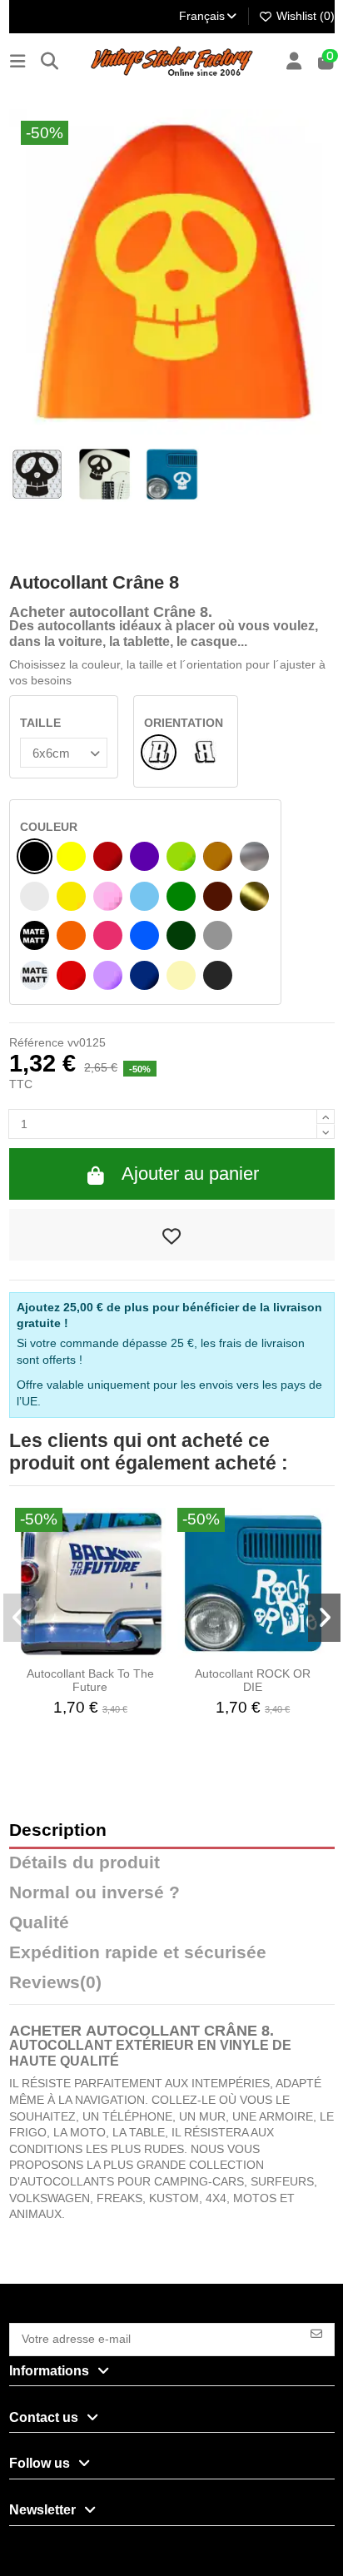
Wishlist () (304, 16)
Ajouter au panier (190, 1174)
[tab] (172, 1987)
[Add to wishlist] (172, 1235)
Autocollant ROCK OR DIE (253, 1681)
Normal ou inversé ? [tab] (94, 1893)
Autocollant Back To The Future (90, 1681)
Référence (37, 1042)
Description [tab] (58, 1830)
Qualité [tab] (39, 1923)
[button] (20, 1618)
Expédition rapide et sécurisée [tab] (138, 1953)
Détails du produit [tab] (85, 1863)
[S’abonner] (316, 2332)
